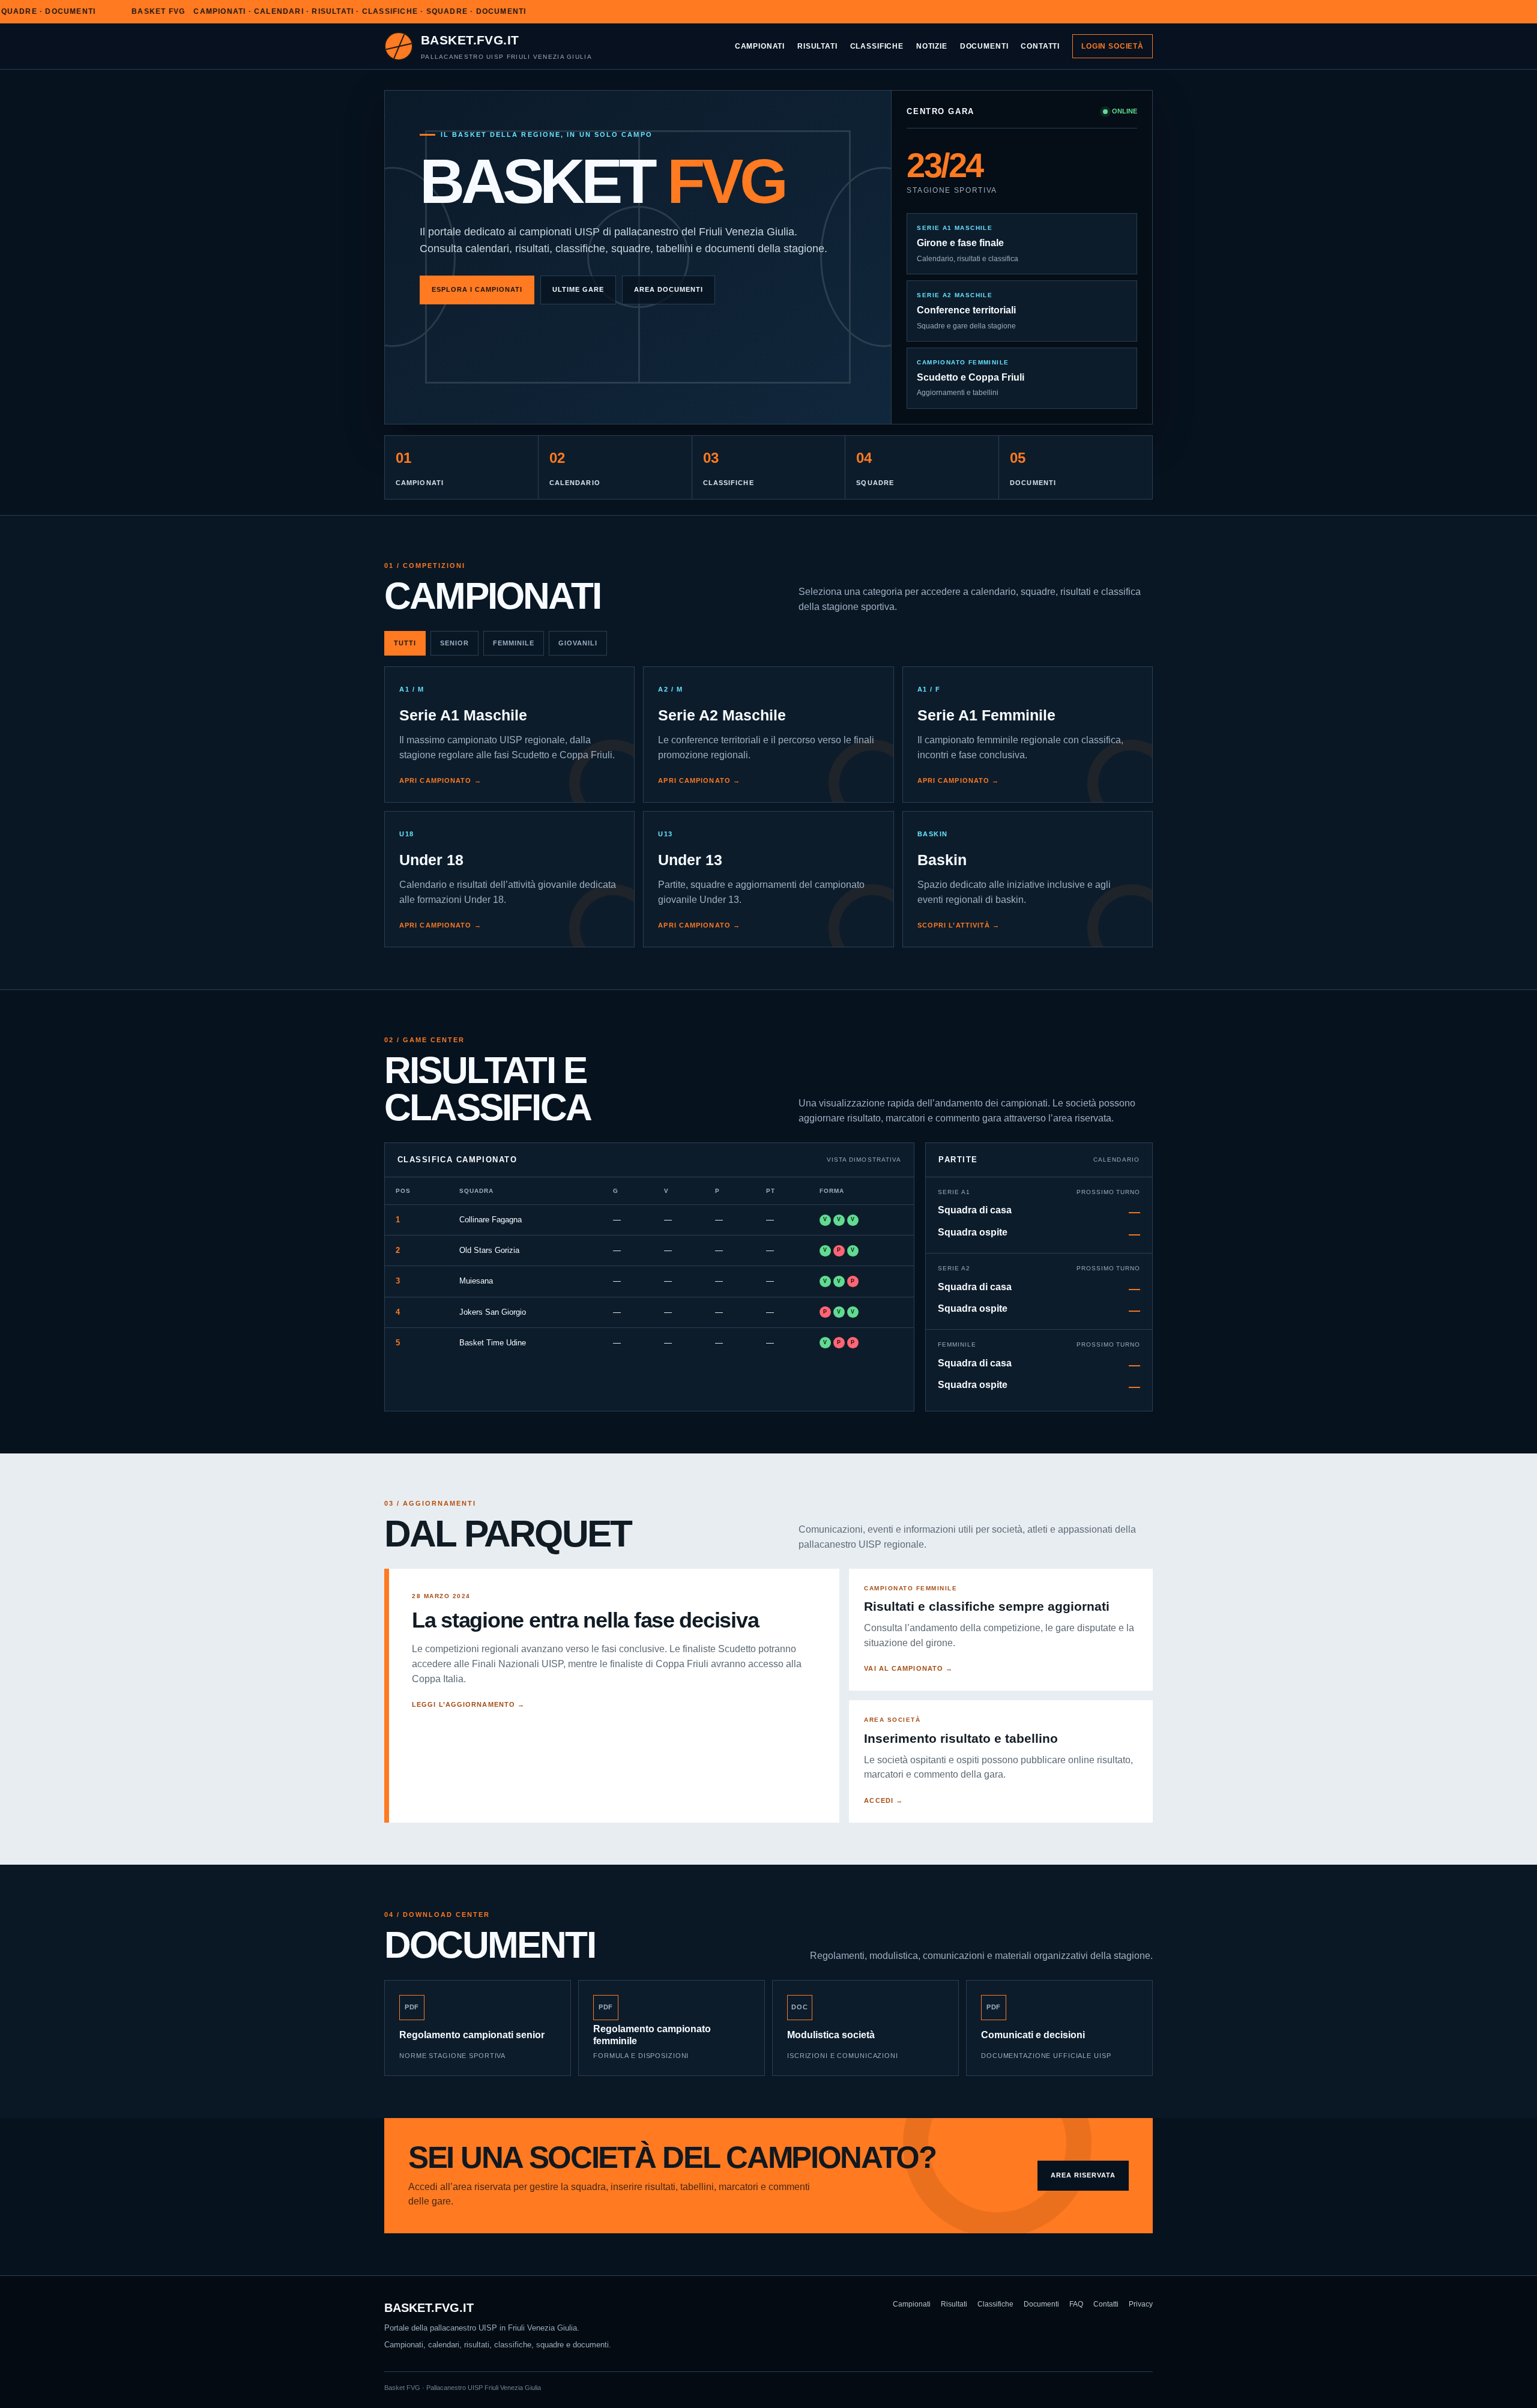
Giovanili (578, 643)
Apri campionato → (440, 780)
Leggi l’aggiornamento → (468, 1704)
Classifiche (877, 46)
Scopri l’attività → (959, 925)
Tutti (405, 643)
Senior (454, 643)
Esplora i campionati (477, 289)
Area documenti (669, 289)
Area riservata (1083, 2175)
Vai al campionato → (908, 1668)
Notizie (932, 46)
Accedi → (883, 1800)
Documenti (984, 46)
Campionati (760, 46)
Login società (1113, 46)
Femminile (514, 643)
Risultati (817, 46)
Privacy (1141, 2304)
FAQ (1076, 2304)
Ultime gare (578, 289)
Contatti (1040, 46)
